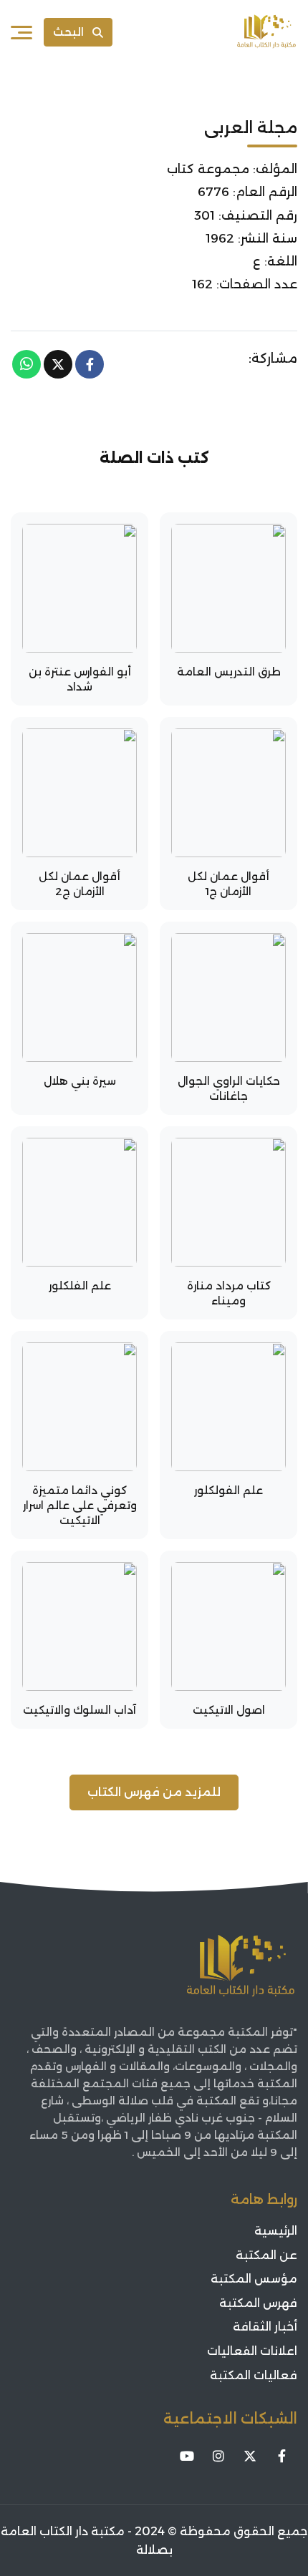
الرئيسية (276, 2231)
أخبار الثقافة (265, 2327)
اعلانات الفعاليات (252, 2351)
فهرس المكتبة (258, 2303)
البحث (68, 32)
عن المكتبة (266, 2255)
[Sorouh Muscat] (266, 32)
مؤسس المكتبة (254, 2279)
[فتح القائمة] (21, 32)
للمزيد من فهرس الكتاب (154, 1792)
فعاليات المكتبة (254, 2375)
